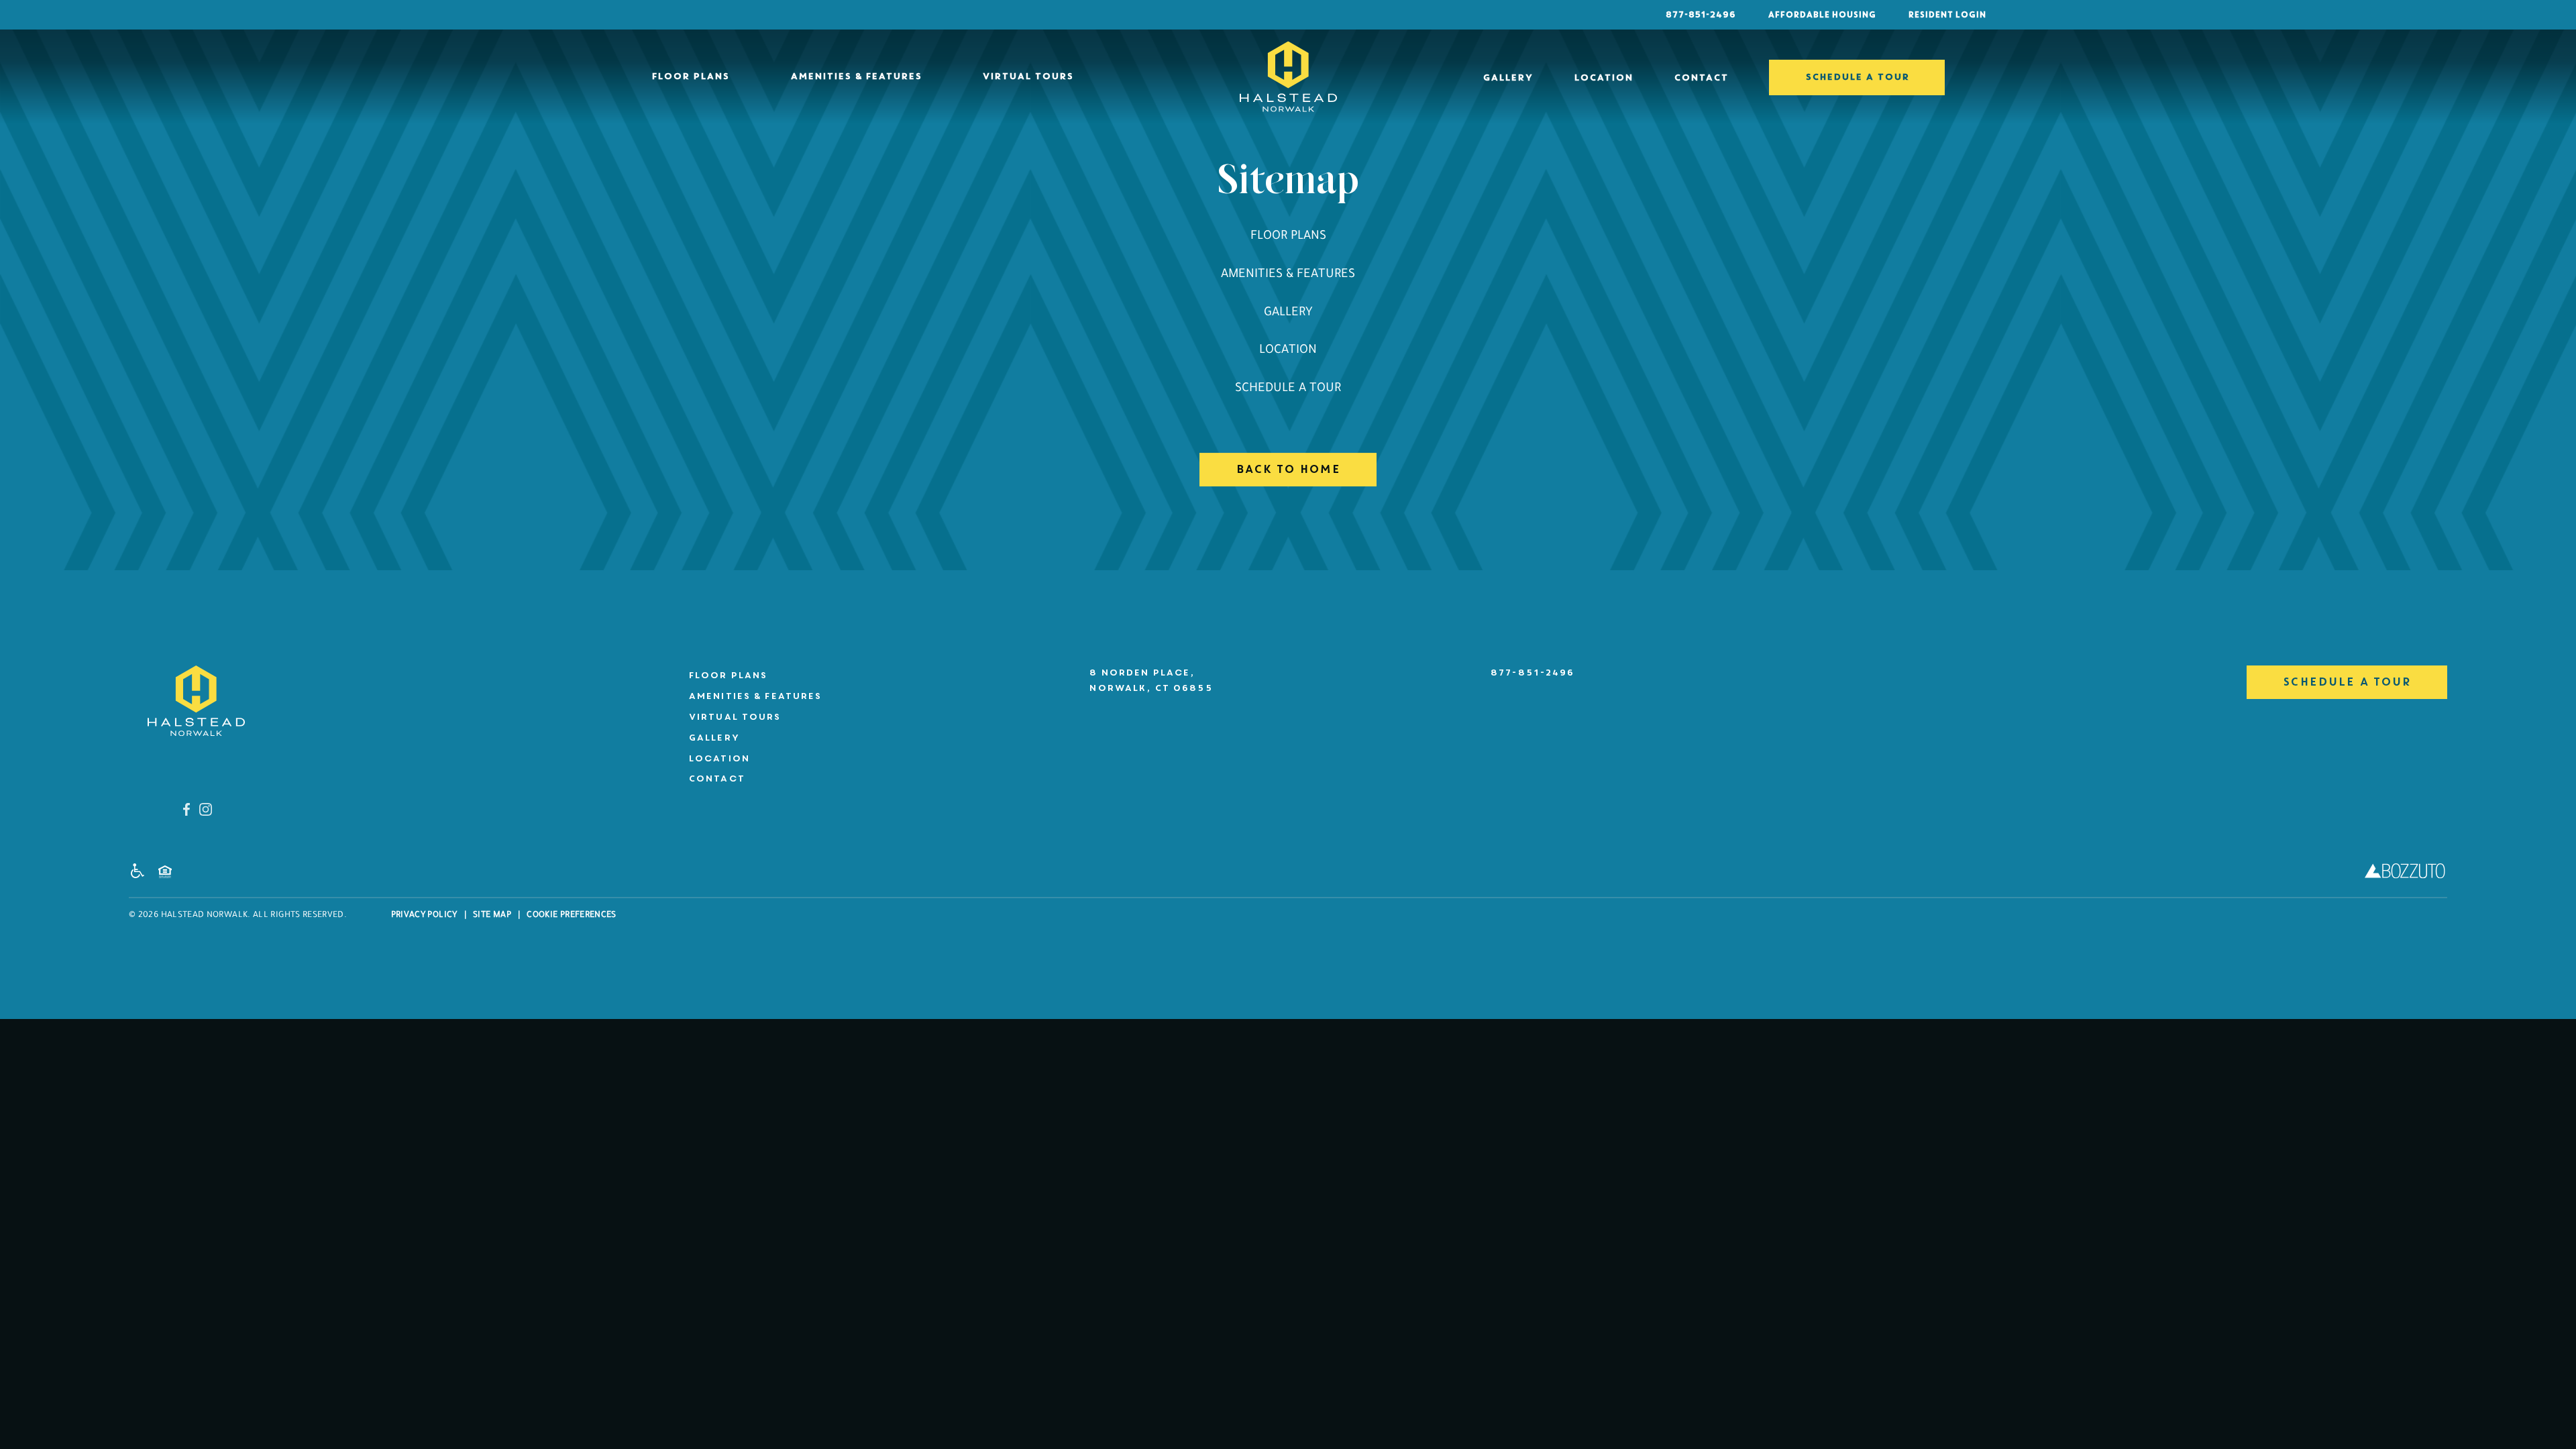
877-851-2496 (1700, 15)
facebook (186, 809)
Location (1603, 77)
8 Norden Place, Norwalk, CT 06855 (1150, 680)
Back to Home (1288, 469)
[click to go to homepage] (196, 701)
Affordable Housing (1822, 15)
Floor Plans (690, 76)
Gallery (1508, 77)
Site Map (492, 916)
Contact (1701, 77)
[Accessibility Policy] (141, 874)
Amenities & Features (856, 76)
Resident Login (1947, 15)
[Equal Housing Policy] (168, 875)
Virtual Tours (1028, 76)
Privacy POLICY (424, 916)
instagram (206, 809)
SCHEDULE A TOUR (1857, 77)
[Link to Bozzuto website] (2405, 874)
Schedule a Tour (1288, 389)
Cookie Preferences (571, 916)
